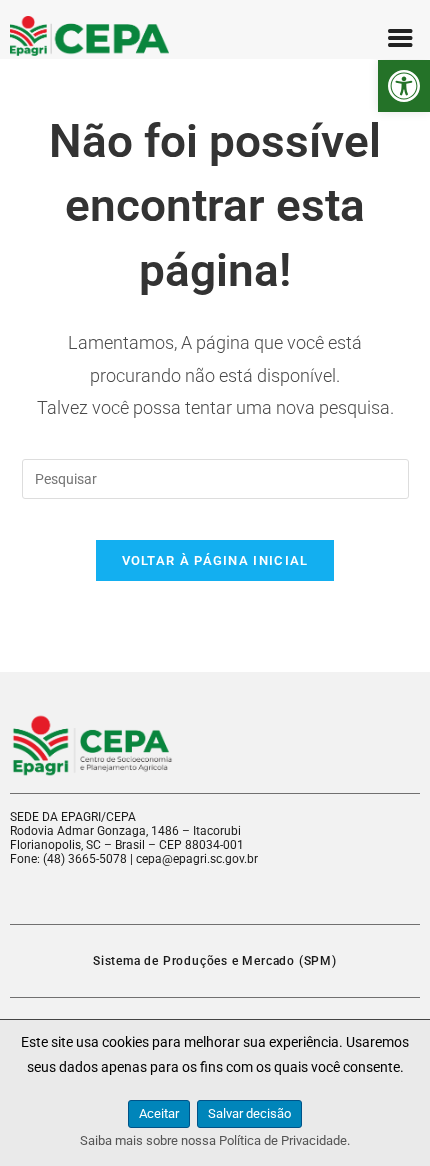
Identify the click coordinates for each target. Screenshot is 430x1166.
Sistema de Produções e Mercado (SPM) (215, 961)
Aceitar (159, 1113)
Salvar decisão (249, 1113)
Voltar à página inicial (215, 560)
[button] (404, 86)
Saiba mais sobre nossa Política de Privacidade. (215, 1140)
